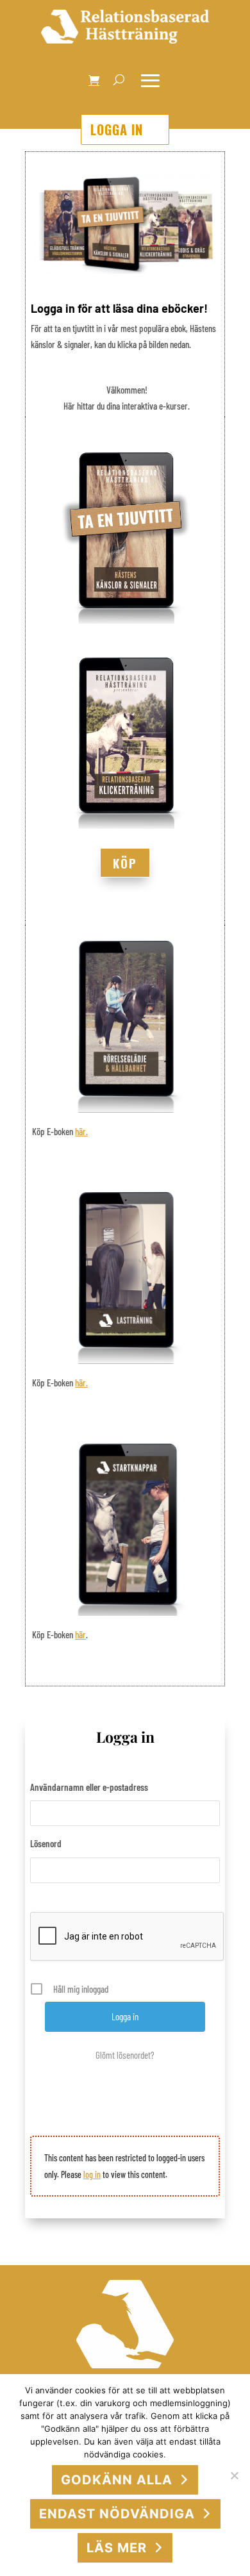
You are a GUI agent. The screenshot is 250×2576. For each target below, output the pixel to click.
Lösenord (46, 1843)
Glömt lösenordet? (125, 2055)
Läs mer (117, 2548)
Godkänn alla (117, 2480)
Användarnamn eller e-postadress (89, 1787)
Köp (125, 863)
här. (81, 1131)
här (80, 1634)
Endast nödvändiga (117, 2514)
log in (92, 2174)
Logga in (117, 129)
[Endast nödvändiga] (234, 2475)
